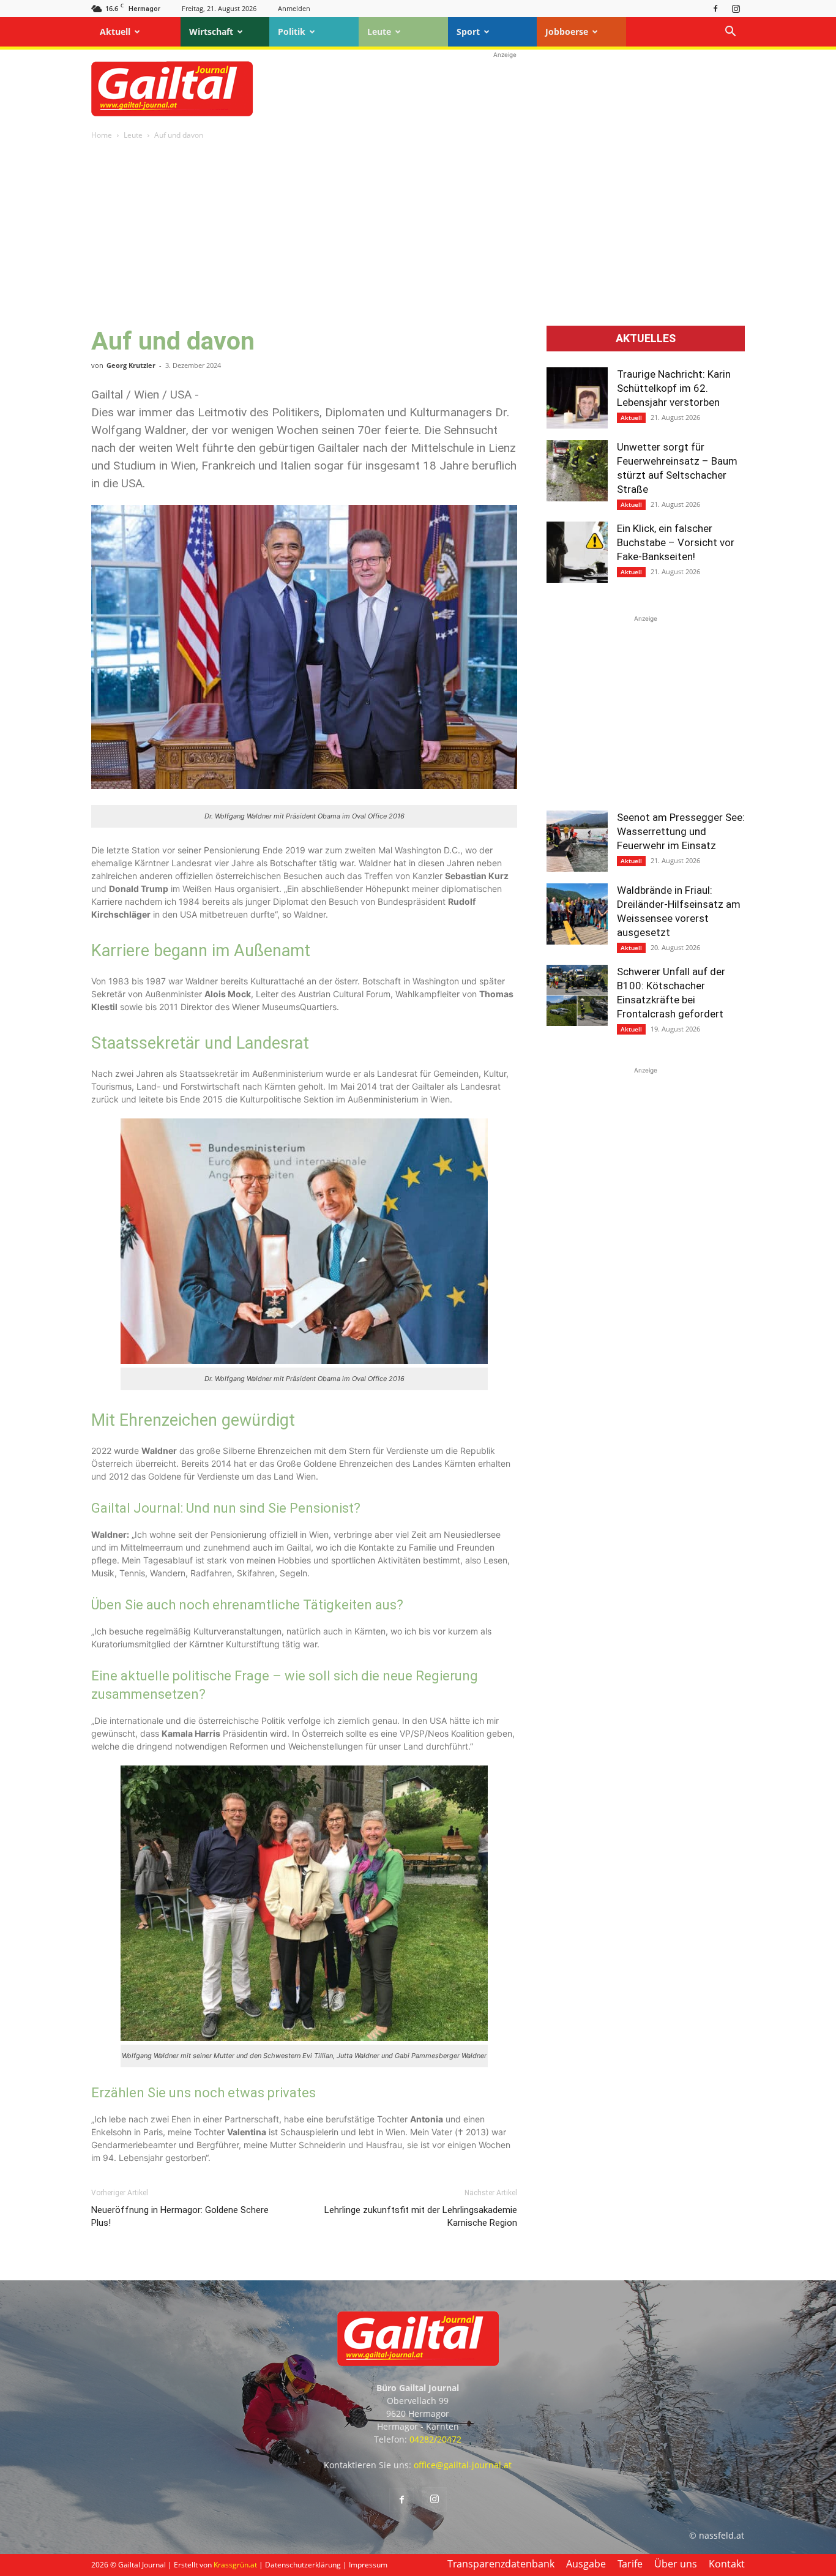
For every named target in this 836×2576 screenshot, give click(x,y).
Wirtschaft (211, 32)
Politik (292, 32)
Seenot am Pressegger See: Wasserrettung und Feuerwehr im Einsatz (681, 831)
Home (102, 135)
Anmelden (294, 8)
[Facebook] (715, 8)
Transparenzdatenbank (501, 2564)
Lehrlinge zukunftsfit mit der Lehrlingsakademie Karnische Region (421, 2216)
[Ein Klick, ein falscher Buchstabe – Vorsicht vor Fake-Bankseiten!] (577, 552)
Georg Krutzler (131, 365)
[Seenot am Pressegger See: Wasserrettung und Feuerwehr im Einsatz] (577, 841)
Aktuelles (646, 339)
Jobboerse (567, 32)
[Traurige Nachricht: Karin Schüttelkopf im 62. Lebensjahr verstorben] (577, 398)
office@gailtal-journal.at (463, 2465)
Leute (379, 32)
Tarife (630, 2564)
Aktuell (115, 32)
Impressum (368, 2565)
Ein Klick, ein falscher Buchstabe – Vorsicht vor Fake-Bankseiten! (676, 542)
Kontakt (727, 2564)
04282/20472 (435, 2439)
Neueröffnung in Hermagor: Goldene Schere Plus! (180, 2216)
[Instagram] (736, 8)
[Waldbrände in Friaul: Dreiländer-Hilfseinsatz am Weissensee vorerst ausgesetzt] (577, 914)
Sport (468, 32)
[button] (730, 33)
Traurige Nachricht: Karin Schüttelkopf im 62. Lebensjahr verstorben (674, 388)
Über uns (676, 2564)
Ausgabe (586, 2564)
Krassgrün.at (235, 2565)
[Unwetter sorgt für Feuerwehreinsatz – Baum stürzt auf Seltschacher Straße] (577, 471)
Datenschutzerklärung (303, 2565)
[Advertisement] (505, 89)
